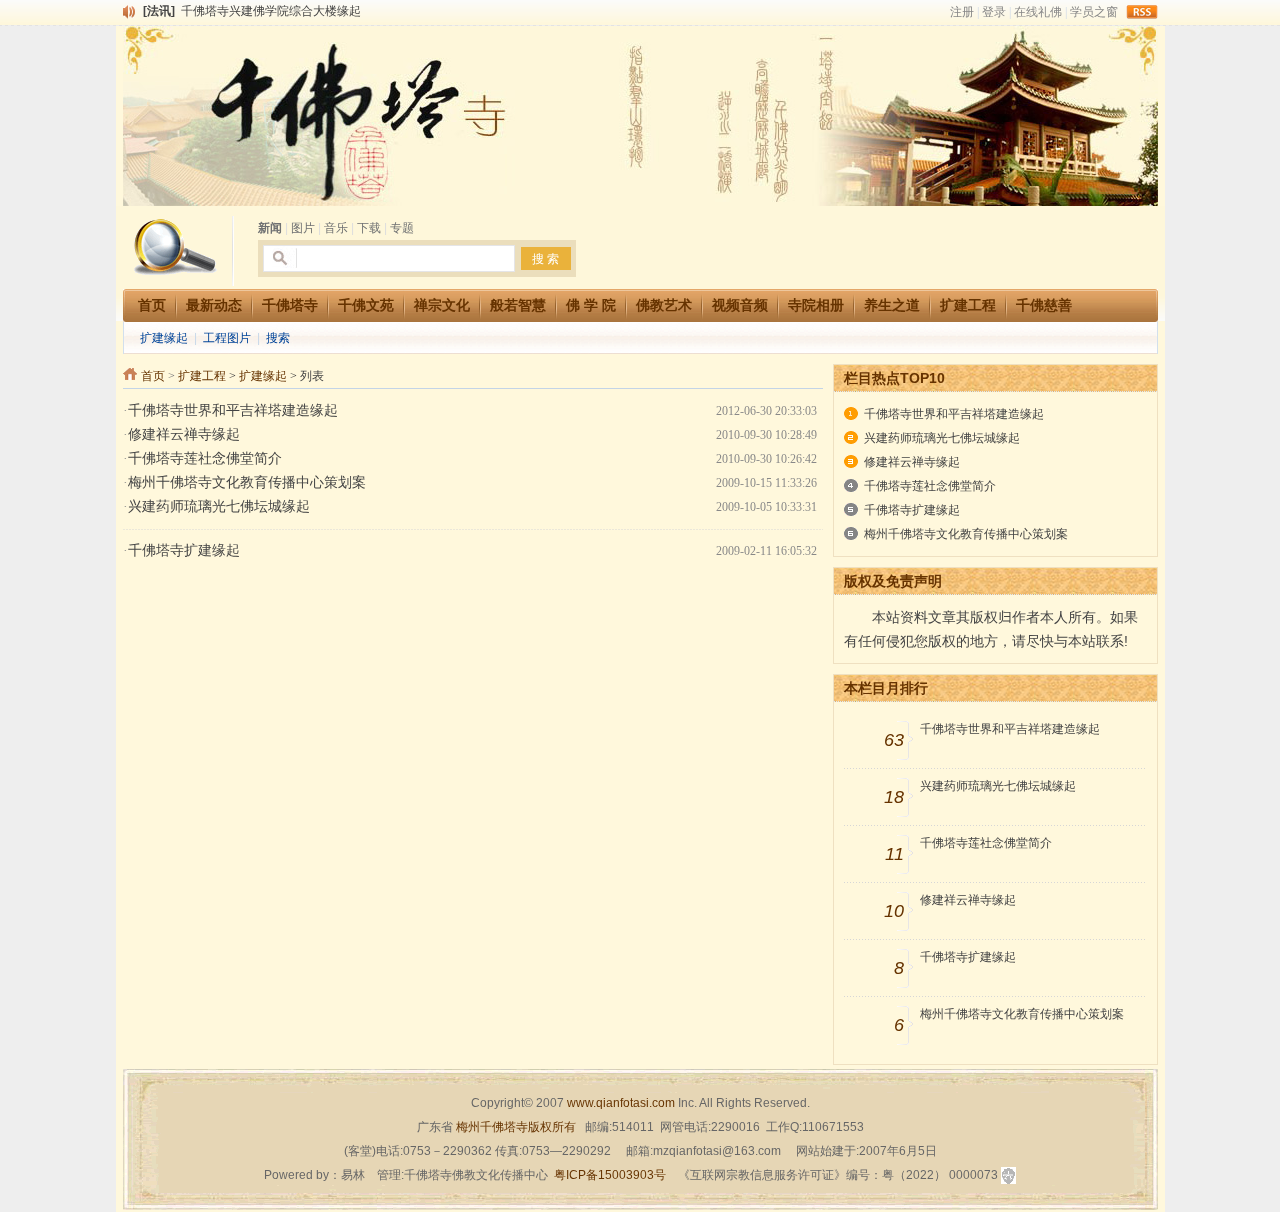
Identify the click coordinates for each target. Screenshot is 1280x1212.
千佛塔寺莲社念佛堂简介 (205, 458)
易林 (353, 1175)
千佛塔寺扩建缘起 (184, 550)
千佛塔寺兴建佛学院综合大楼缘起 (271, 11)
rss (1142, 12)
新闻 (270, 228)
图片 (303, 228)
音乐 (336, 228)
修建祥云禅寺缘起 (184, 434)
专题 (402, 228)
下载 (369, 228)
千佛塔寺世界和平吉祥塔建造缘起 (233, 410)
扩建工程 (202, 376)
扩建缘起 (164, 338)
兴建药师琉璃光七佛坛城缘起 (219, 506)
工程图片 (227, 338)
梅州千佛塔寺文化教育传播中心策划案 (247, 482)
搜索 (278, 338)
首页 (153, 376)
